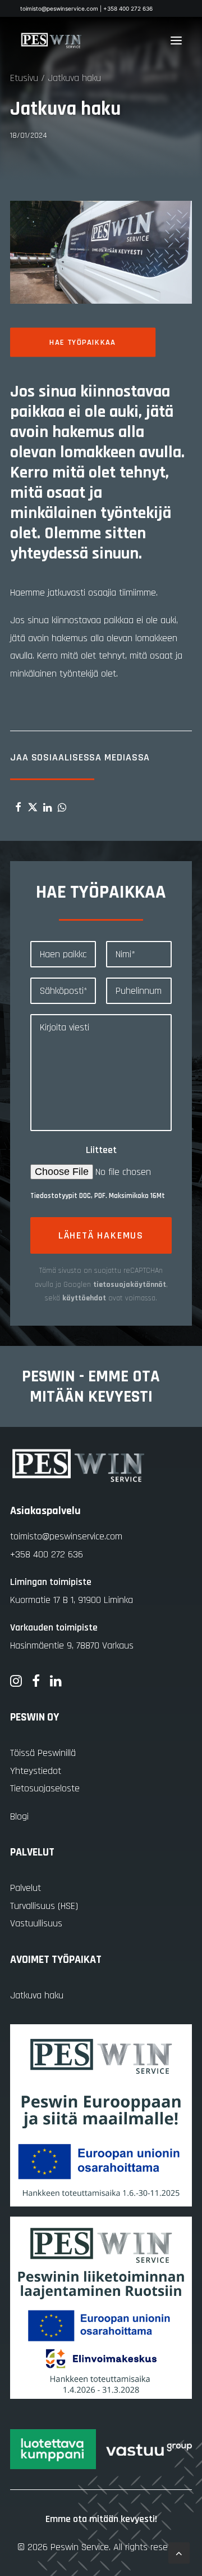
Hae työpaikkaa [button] (83, 342)
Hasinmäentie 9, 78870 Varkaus (72, 1645)
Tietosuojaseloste (45, 1788)
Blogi (19, 1816)
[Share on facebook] (18, 807)
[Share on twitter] (33, 807)
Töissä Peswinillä (43, 1753)
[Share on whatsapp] (62, 807)
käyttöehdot (84, 1298)
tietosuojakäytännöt (130, 1285)
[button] (176, 40)
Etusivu (24, 78)
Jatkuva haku (37, 1995)
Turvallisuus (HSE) (44, 1906)
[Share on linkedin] (47, 807)
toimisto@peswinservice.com (66, 1536)
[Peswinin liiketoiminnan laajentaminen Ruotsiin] (101, 2308)
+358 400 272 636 (47, 1554)
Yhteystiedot (36, 1771)
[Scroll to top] (179, 2553)
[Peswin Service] (51, 40)
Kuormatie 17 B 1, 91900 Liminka (72, 1600)
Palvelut (26, 1888)
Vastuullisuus (36, 1923)
